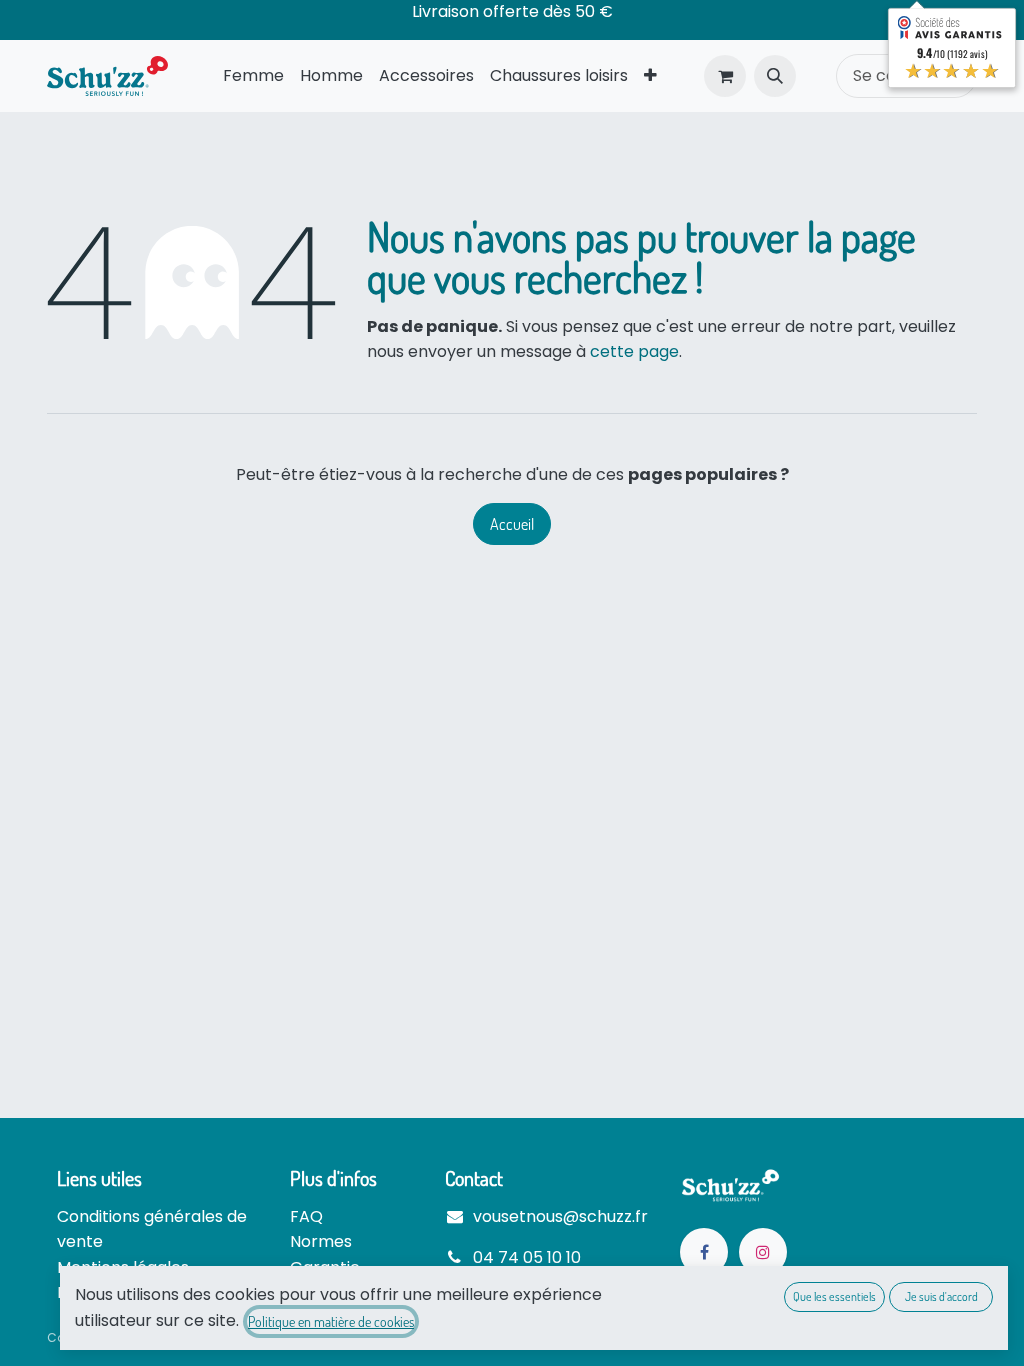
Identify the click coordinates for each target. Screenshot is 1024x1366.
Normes (321, 1241)
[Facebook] (704, 1252)
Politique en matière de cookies (331, 1321)
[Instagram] (763, 1252)
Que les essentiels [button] (834, 1296)
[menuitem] (253, 76)
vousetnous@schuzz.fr (560, 1216)
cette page (634, 351)
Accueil (512, 524)
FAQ (306, 1216)
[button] (775, 76)
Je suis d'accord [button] (941, 1296)
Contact (474, 1178)
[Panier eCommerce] (725, 76)
